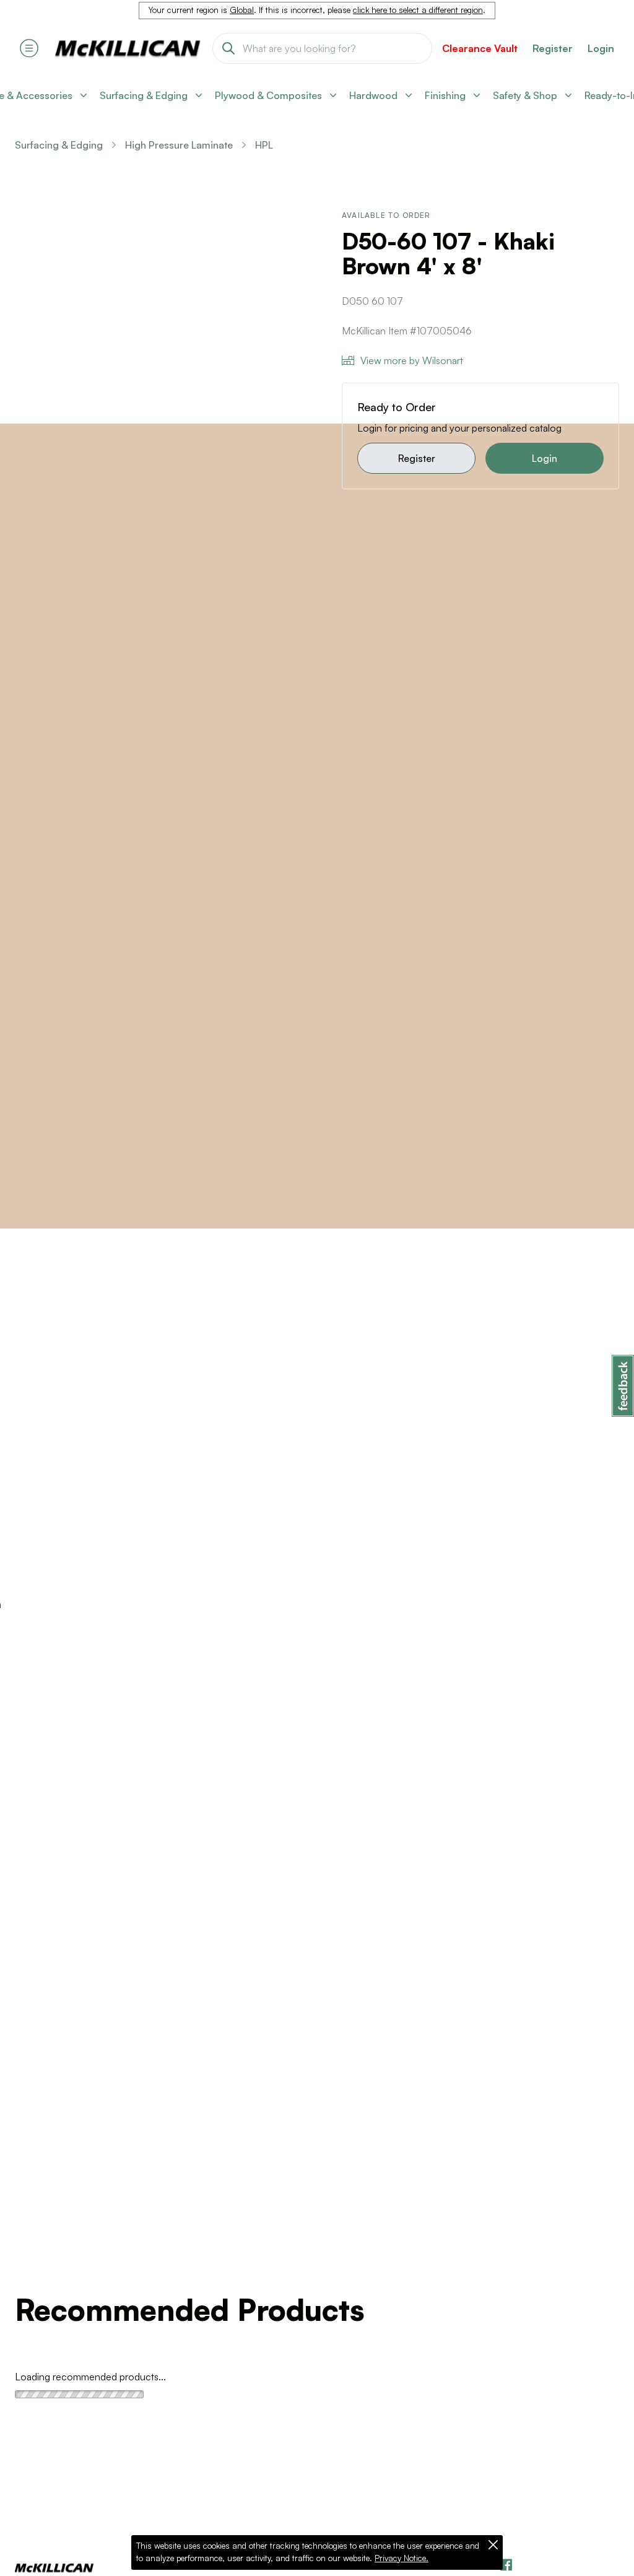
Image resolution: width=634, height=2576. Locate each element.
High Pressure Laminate (179, 145)
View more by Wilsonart (412, 360)
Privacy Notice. (402, 2558)
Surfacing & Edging (59, 145)
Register (417, 458)
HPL (264, 145)
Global (242, 10)
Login (601, 48)
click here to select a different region (418, 10)
